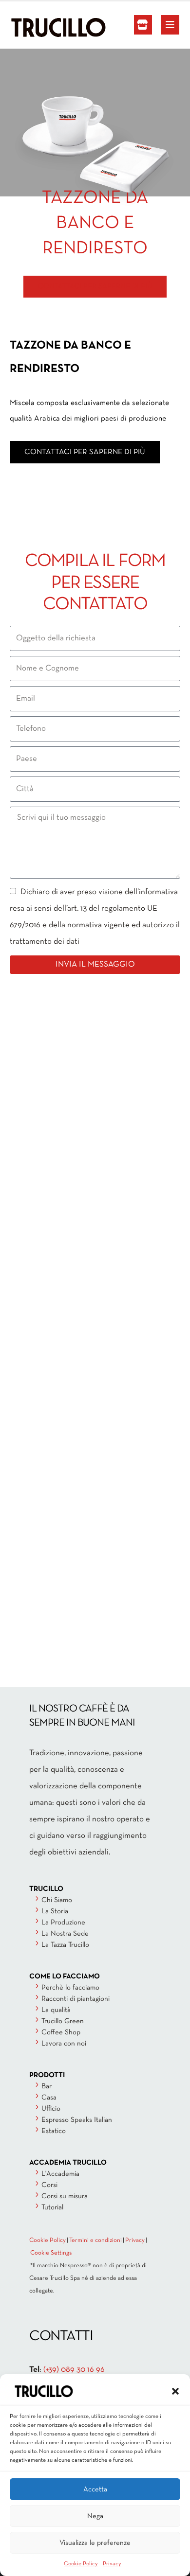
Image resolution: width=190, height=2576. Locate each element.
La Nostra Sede (65, 1934)
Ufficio (51, 2109)
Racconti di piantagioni (76, 1999)
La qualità (56, 2010)
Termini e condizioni (95, 2241)
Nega (95, 2516)
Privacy (112, 2564)
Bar (47, 2086)
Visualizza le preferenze (95, 2543)
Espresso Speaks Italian (77, 2120)
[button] (175, 2391)
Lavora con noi (64, 2044)
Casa (49, 2098)
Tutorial (52, 2207)
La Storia (55, 1911)
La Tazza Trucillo (65, 1945)
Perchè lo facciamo (70, 1988)
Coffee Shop (61, 2032)
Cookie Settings (51, 2253)
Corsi (49, 2185)
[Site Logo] (37, 27)
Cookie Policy (81, 2564)
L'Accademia (60, 2174)
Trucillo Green (63, 2021)
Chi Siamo (57, 1900)
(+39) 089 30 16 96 (74, 2370)
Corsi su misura (65, 2196)
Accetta (95, 2489)
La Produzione (63, 1923)
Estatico (54, 2131)
